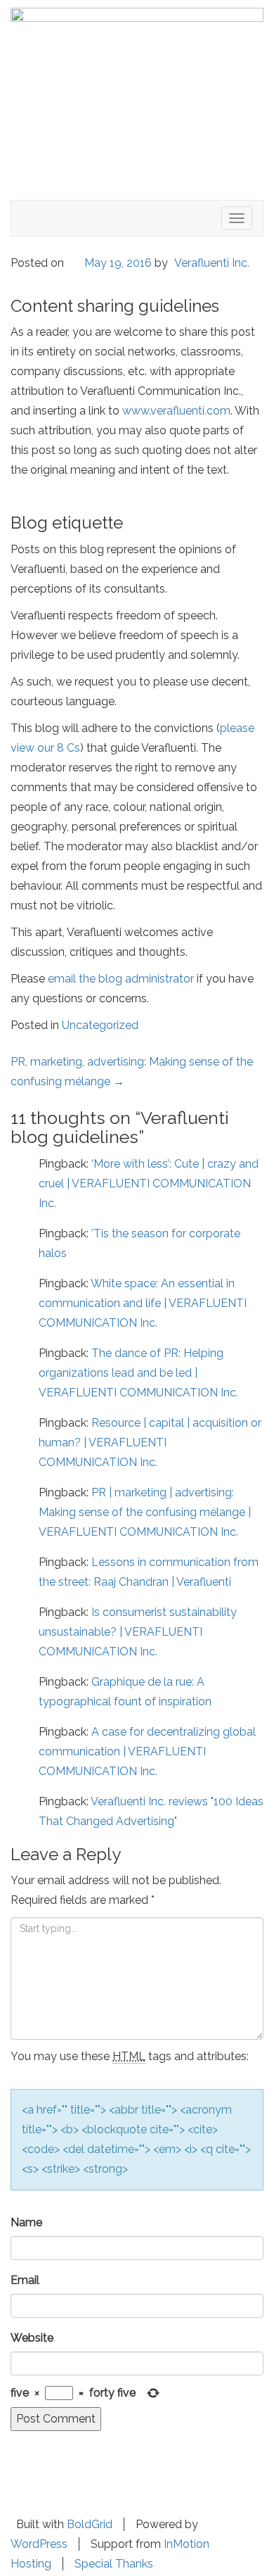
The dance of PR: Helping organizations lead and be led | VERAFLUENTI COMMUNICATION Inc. (138, 1373)
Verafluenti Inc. (212, 263)
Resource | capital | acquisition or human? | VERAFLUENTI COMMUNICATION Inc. (150, 1442)
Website (32, 2338)
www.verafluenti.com (176, 411)
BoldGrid (90, 2524)
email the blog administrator (121, 979)
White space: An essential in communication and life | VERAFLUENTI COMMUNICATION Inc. (143, 1303)
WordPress (39, 2544)
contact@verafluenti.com (124, 2498)
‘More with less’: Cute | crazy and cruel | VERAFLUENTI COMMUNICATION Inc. (149, 1183)
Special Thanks (114, 2564)
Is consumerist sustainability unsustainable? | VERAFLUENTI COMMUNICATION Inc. (138, 1632)
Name (26, 2222)
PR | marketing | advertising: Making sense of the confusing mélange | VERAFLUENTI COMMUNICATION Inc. (145, 1512)
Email (25, 2280)
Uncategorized (100, 1025)
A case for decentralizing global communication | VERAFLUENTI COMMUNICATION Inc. (147, 1751)
